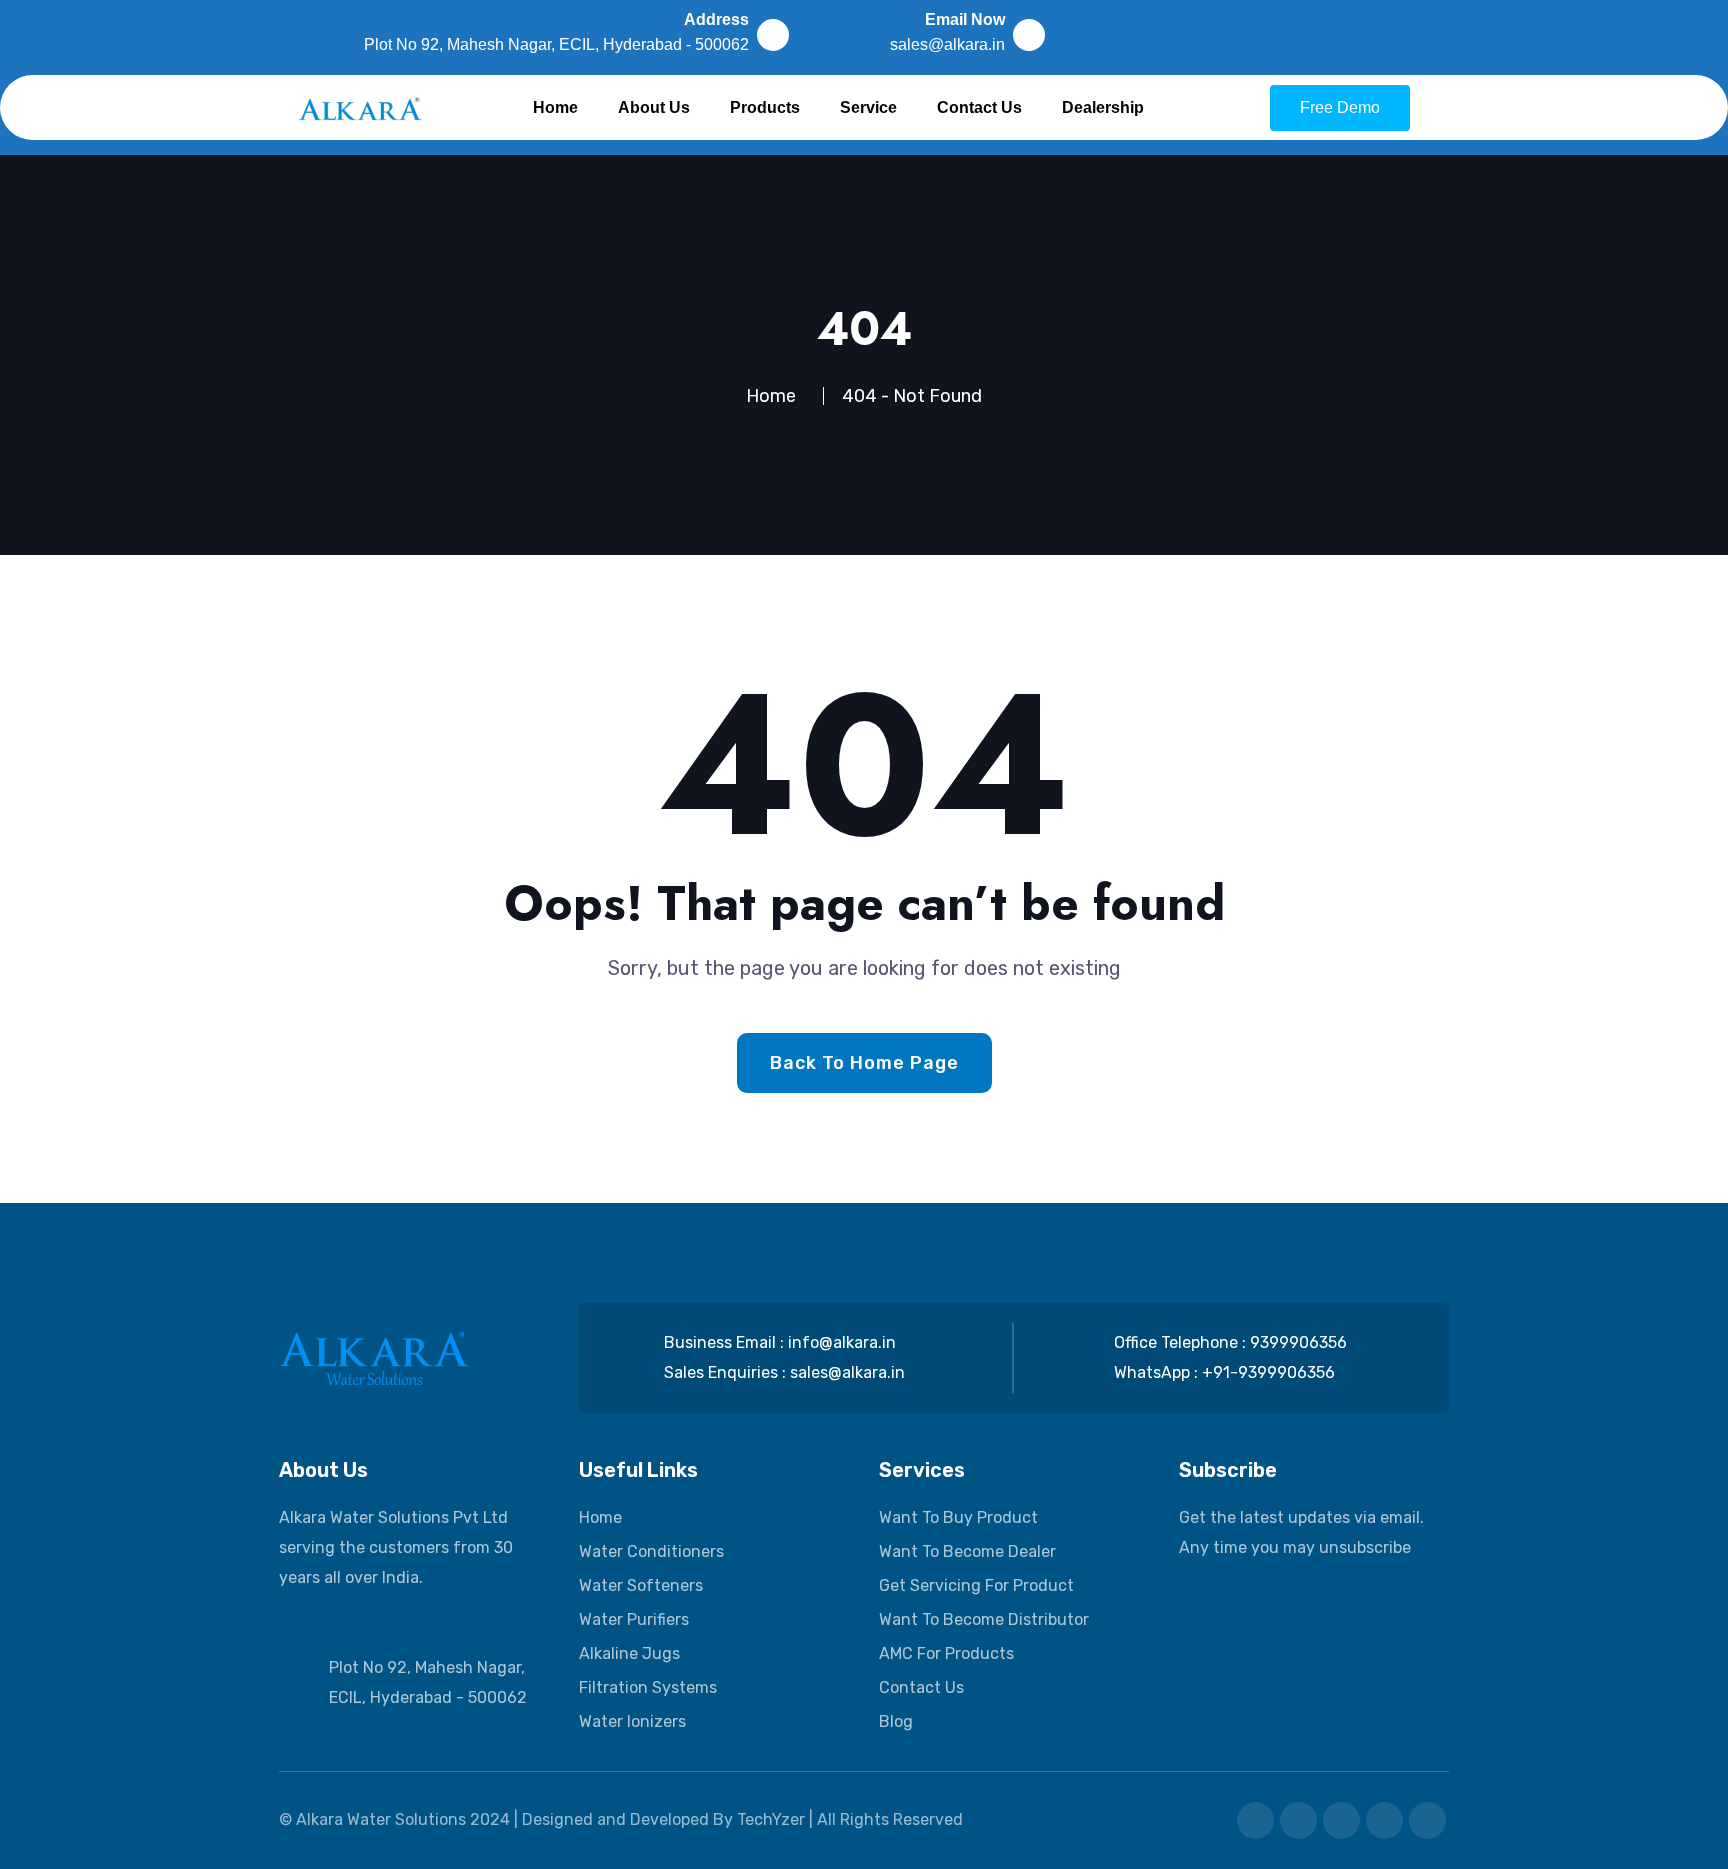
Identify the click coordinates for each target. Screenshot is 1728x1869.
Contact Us (979, 107)
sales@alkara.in (847, 1372)
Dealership (1103, 107)
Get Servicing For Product (976, 1585)
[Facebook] (1163, 35)
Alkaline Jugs (629, 1653)
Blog (896, 1721)
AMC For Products (946, 1653)
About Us (654, 107)
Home (555, 107)
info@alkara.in (842, 1342)
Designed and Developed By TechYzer (665, 1819)
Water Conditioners (651, 1551)
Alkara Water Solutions (381, 1819)
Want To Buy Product (958, 1517)
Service (868, 107)
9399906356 (1298, 1342)
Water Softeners (641, 1585)
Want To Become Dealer (967, 1551)
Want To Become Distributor (984, 1619)
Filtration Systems (648, 1687)
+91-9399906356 (1268, 1372)
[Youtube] (1313, 35)
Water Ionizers (632, 1721)
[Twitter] (1263, 35)
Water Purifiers (634, 1619)
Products (765, 107)
